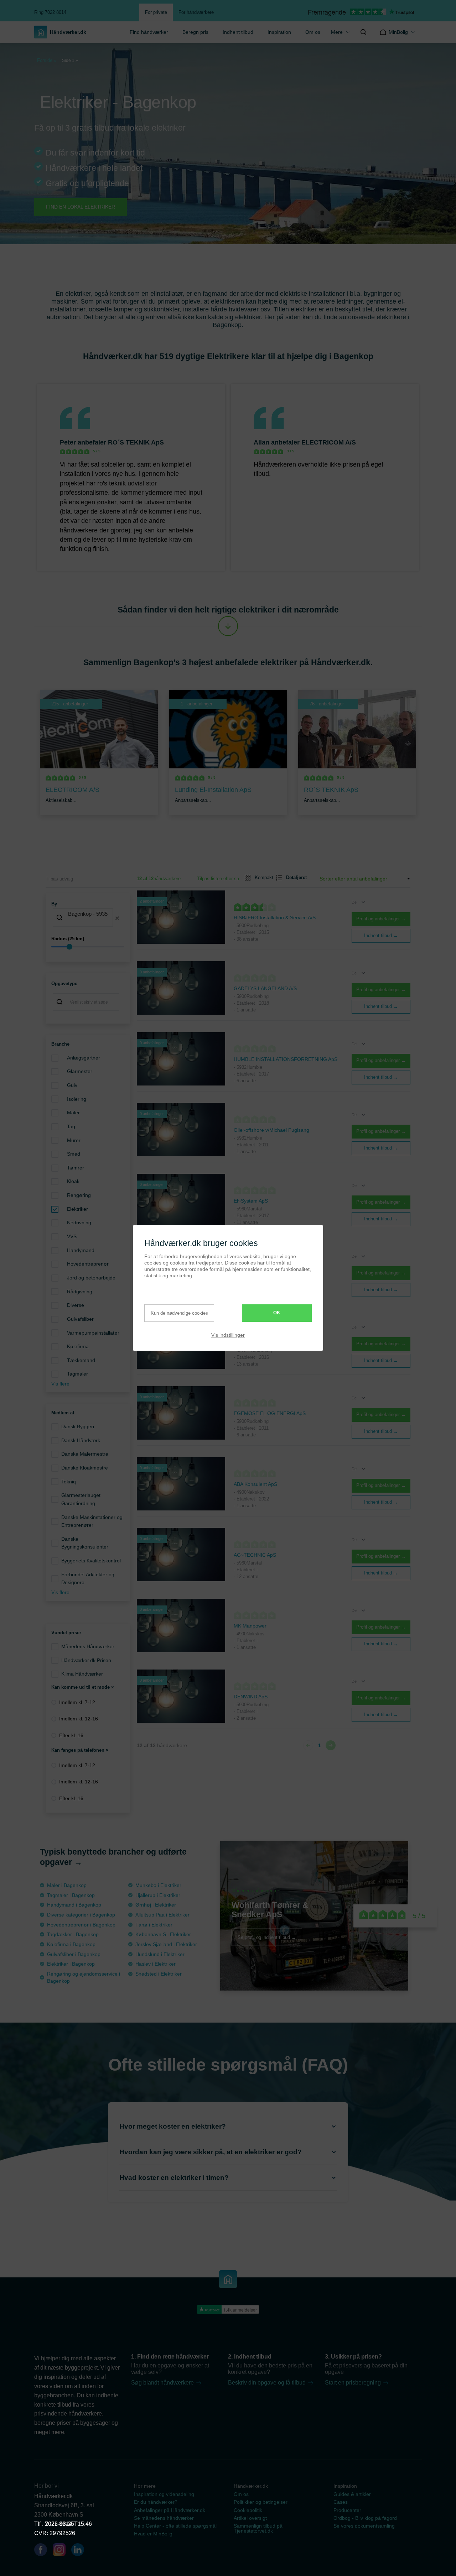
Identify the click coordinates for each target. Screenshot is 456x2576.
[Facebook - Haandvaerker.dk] (43, 2551)
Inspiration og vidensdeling (164, 2494)
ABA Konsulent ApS (255, 1484)
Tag (71, 1126)
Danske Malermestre (85, 1454)
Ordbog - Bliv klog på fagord (365, 2518)
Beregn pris (195, 32)
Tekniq (69, 1482)
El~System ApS (251, 1201)
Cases (341, 2502)
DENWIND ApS (251, 1697)
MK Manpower (250, 1626)
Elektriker (77, 1209)
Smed (74, 1154)
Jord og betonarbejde (91, 1278)
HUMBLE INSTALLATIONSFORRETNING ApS (286, 1059)
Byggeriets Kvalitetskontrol (91, 1561)
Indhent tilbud (238, 32)
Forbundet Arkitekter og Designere (88, 1579)
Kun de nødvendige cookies (179, 1313)
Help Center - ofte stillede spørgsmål (175, 2526)
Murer (74, 1140)
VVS (72, 1236)
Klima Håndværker (82, 1674)
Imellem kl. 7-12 (77, 1702)
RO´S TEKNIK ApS (136, 442)
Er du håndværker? (156, 2502)
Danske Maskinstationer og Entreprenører (92, 1521)
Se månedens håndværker (164, 2518)
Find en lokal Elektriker (81, 207)
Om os (313, 32)
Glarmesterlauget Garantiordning (81, 1499)
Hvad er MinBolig (153, 2534)
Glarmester (80, 1071)
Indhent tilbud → (381, 935)
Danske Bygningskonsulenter (85, 1543)
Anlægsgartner (84, 1058)
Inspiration (279, 32)
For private (156, 12)
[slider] (88, 947)
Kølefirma (78, 1346)
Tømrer (76, 1168)
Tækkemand (81, 1360)
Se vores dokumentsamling (364, 2526)
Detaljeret (294, 877)
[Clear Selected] (117, 918)
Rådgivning (80, 1292)
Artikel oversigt (250, 2518)
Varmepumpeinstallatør (93, 1333)
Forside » (47, 60)
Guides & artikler (352, 2494)
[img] (363, 32)
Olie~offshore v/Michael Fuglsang (271, 1130)
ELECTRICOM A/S (329, 442)
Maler (73, 1113)
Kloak (73, 1181)
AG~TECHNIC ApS (255, 1555)
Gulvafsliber (80, 1319)
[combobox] (88, 918)
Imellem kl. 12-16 (79, 1719)
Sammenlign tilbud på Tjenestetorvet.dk (258, 2528)
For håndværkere (196, 12)
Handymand (81, 1250)
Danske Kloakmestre (85, 1468)
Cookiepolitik (248, 2510)
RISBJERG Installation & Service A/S (275, 918)
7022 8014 (58, 2524)
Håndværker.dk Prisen (86, 1660)
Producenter (347, 2510)
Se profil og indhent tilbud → (267, 1937)
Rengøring (79, 1195)
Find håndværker (149, 32)
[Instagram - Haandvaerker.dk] (62, 2551)
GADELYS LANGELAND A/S (265, 988)
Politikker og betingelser (261, 2502)
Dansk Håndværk (81, 1440)
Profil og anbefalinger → (381, 919)
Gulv (72, 1085)
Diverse (76, 1305)
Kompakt (261, 877)
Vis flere (60, 1384)
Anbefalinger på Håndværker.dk (170, 2510)
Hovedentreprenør (88, 1264)
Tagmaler (77, 1374)
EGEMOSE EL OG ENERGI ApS (270, 1413)
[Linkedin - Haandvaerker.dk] (81, 2551)
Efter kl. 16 (71, 1735)
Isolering (77, 1099)
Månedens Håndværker (88, 1646)
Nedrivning (79, 1223)
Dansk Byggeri (78, 1426)
